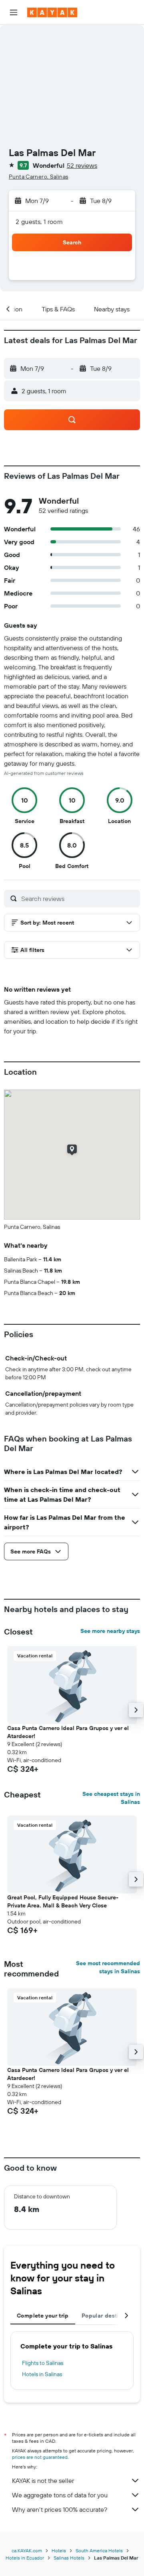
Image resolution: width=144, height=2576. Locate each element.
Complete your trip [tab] (43, 2316)
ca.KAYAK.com (27, 2551)
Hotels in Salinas (42, 2374)
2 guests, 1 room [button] (39, 222)
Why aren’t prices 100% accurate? (60, 2509)
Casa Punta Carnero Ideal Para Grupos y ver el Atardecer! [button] (68, 1732)
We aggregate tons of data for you (60, 2495)
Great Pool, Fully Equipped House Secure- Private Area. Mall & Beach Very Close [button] (63, 1901)
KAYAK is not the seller (43, 2480)
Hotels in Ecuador (25, 2558)
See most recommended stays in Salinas (108, 1967)
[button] (14, 12)
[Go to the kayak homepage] (52, 12)
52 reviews (82, 165)
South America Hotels (99, 2551)
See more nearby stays (110, 1631)
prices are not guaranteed (40, 2457)
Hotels (59, 2551)
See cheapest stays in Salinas (111, 1798)
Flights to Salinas (43, 2363)
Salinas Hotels (69, 2558)
